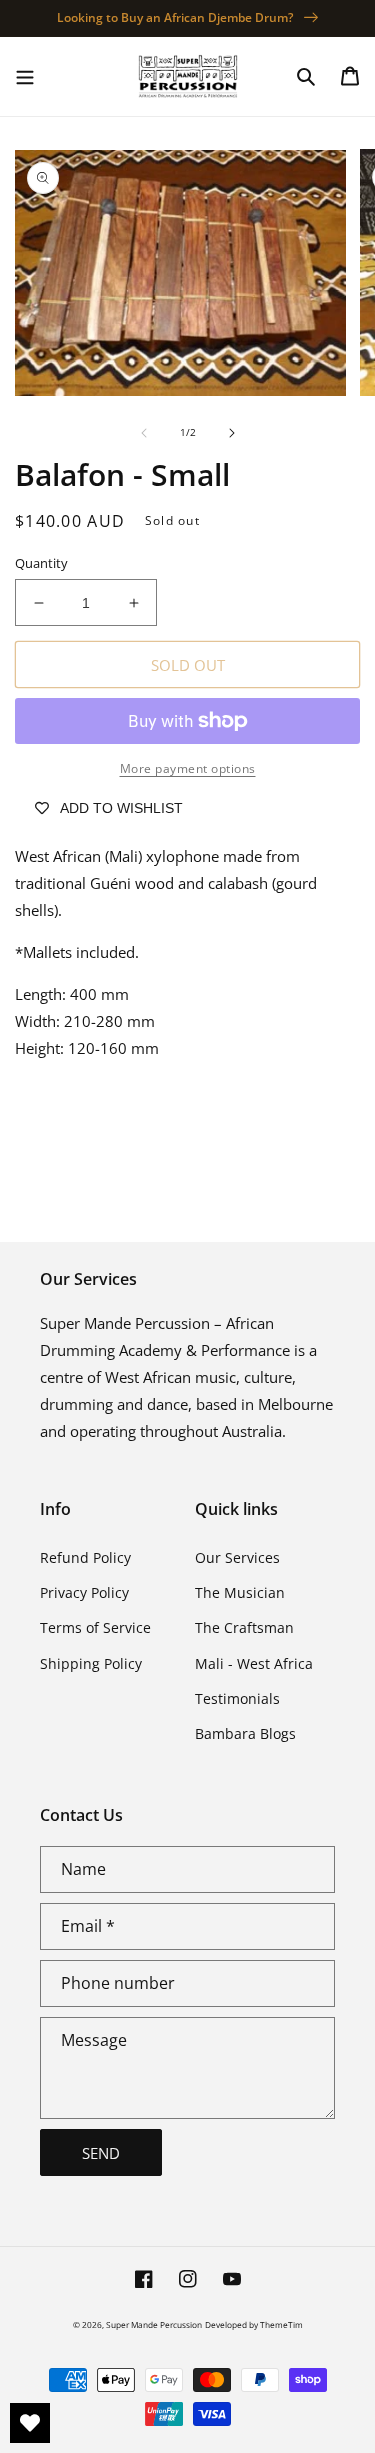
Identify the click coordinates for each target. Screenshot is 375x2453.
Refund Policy (85, 1557)
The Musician (240, 1592)
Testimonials (237, 1698)
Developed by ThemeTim (254, 2324)
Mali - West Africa (254, 1663)
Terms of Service (95, 1627)
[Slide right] (232, 433)
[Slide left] (144, 433)
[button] (25, 76)
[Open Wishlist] (30, 2423)
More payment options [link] (188, 768)
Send (101, 2153)
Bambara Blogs (245, 1733)
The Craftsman (244, 1627)
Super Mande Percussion (154, 2324)
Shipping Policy (91, 1663)
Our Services (237, 1557)
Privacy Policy (84, 1592)
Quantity (41, 563)
